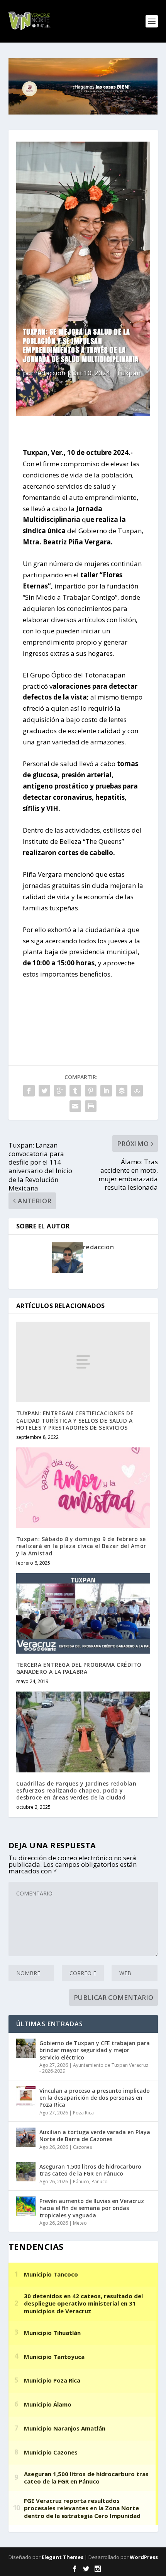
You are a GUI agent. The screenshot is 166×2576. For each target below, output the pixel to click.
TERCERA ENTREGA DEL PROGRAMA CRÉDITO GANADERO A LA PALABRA (79, 1668)
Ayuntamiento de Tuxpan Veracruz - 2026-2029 (94, 2068)
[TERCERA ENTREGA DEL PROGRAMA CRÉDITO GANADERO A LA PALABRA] (83, 1613)
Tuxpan (129, 373)
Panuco (100, 2182)
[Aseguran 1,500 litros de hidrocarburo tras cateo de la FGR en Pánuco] (26, 2172)
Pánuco (81, 2182)
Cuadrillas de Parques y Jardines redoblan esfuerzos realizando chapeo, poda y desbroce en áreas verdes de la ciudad (76, 1790)
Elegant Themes (63, 2557)
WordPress (144, 2557)
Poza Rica (83, 2113)
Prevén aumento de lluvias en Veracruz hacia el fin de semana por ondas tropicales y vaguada (92, 2208)
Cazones (82, 2147)
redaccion (50, 373)
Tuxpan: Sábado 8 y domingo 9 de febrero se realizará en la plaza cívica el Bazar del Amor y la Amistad (81, 1546)
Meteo (80, 2223)
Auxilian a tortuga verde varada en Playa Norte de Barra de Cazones (95, 2136)
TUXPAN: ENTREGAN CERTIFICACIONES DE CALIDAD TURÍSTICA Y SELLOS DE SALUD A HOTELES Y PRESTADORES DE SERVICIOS (75, 1420)
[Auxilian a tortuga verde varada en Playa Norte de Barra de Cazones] (26, 2137)
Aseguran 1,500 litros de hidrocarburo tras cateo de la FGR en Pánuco (90, 2170)
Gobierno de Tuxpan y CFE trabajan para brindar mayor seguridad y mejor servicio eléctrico (95, 2050)
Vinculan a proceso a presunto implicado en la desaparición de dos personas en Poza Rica (95, 2098)
